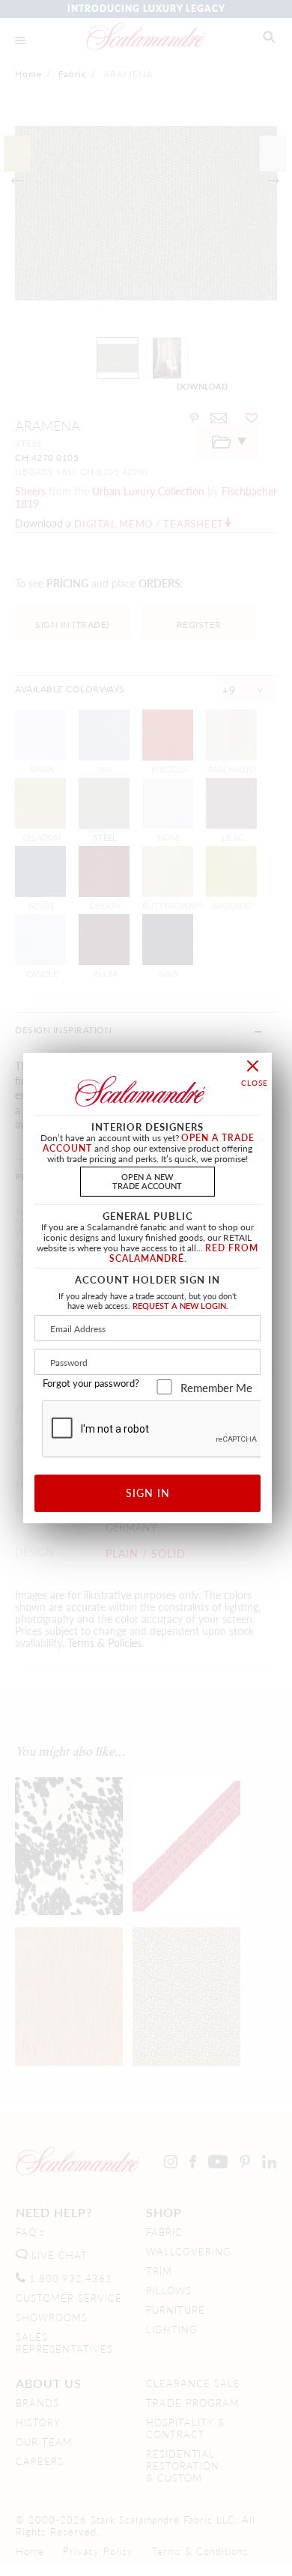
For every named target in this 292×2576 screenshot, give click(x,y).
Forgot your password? (91, 1383)
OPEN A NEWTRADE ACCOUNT (147, 1180)
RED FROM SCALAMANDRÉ (184, 1253)
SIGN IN (148, 1493)
